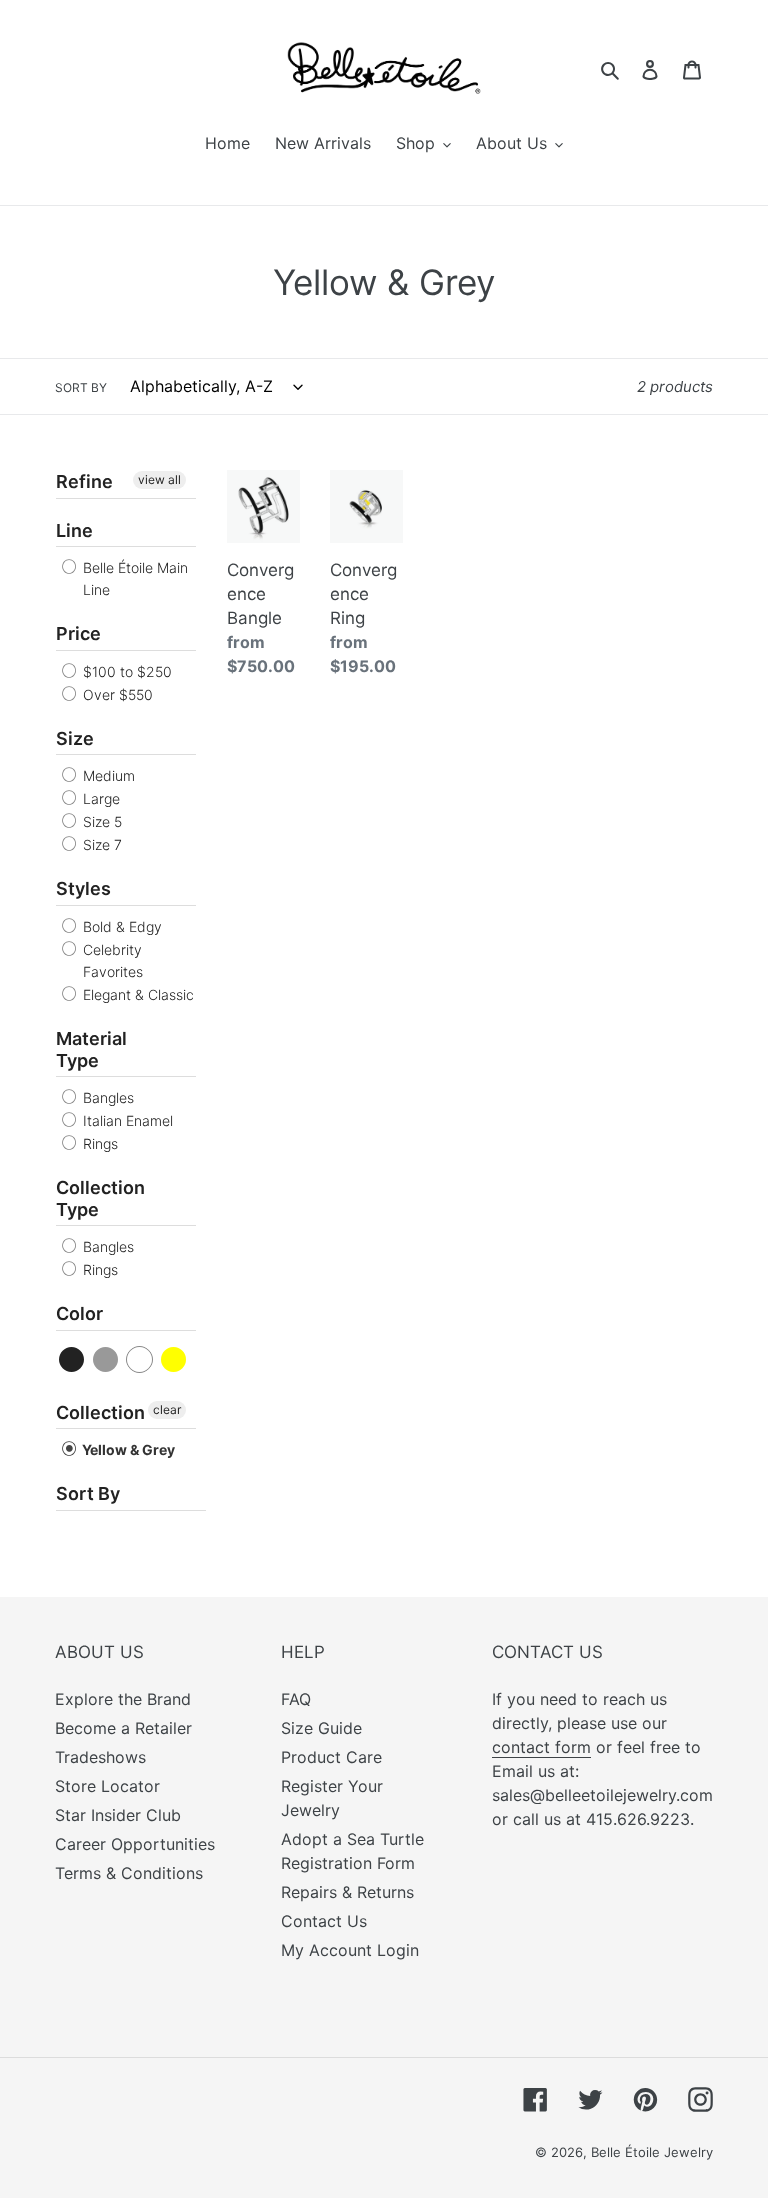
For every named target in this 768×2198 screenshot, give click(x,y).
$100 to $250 (125, 671)
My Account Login (350, 1950)
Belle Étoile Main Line (133, 578)
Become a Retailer (123, 1728)
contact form (541, 1747)
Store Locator (107, 1786)
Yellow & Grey (127, 1449)
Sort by (81, 387)
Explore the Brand (123, 1699)
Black (72, 1359)
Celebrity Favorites (111, 960)
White (140, 1359)
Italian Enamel (126, 1120)
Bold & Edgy (120, 926)
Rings (98, 1143)
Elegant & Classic (136, 994)
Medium (107, 775)
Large (99, 798)
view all (159, 479)
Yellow (174, 1359)
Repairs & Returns (347, 1892)
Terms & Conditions (129, 1873)
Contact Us (324, 1921)
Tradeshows (100, 1757)
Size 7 (100, 844)
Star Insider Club (118, 1815)
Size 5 (100, 821)
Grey (106, 1359)
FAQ (296, 1699)
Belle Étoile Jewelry (652, 2152)
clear (167, 1409)
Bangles (106, 1097)
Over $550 (116, 694)
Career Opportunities (135, 1844)
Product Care (331, 1757)
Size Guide (321, 1728)
